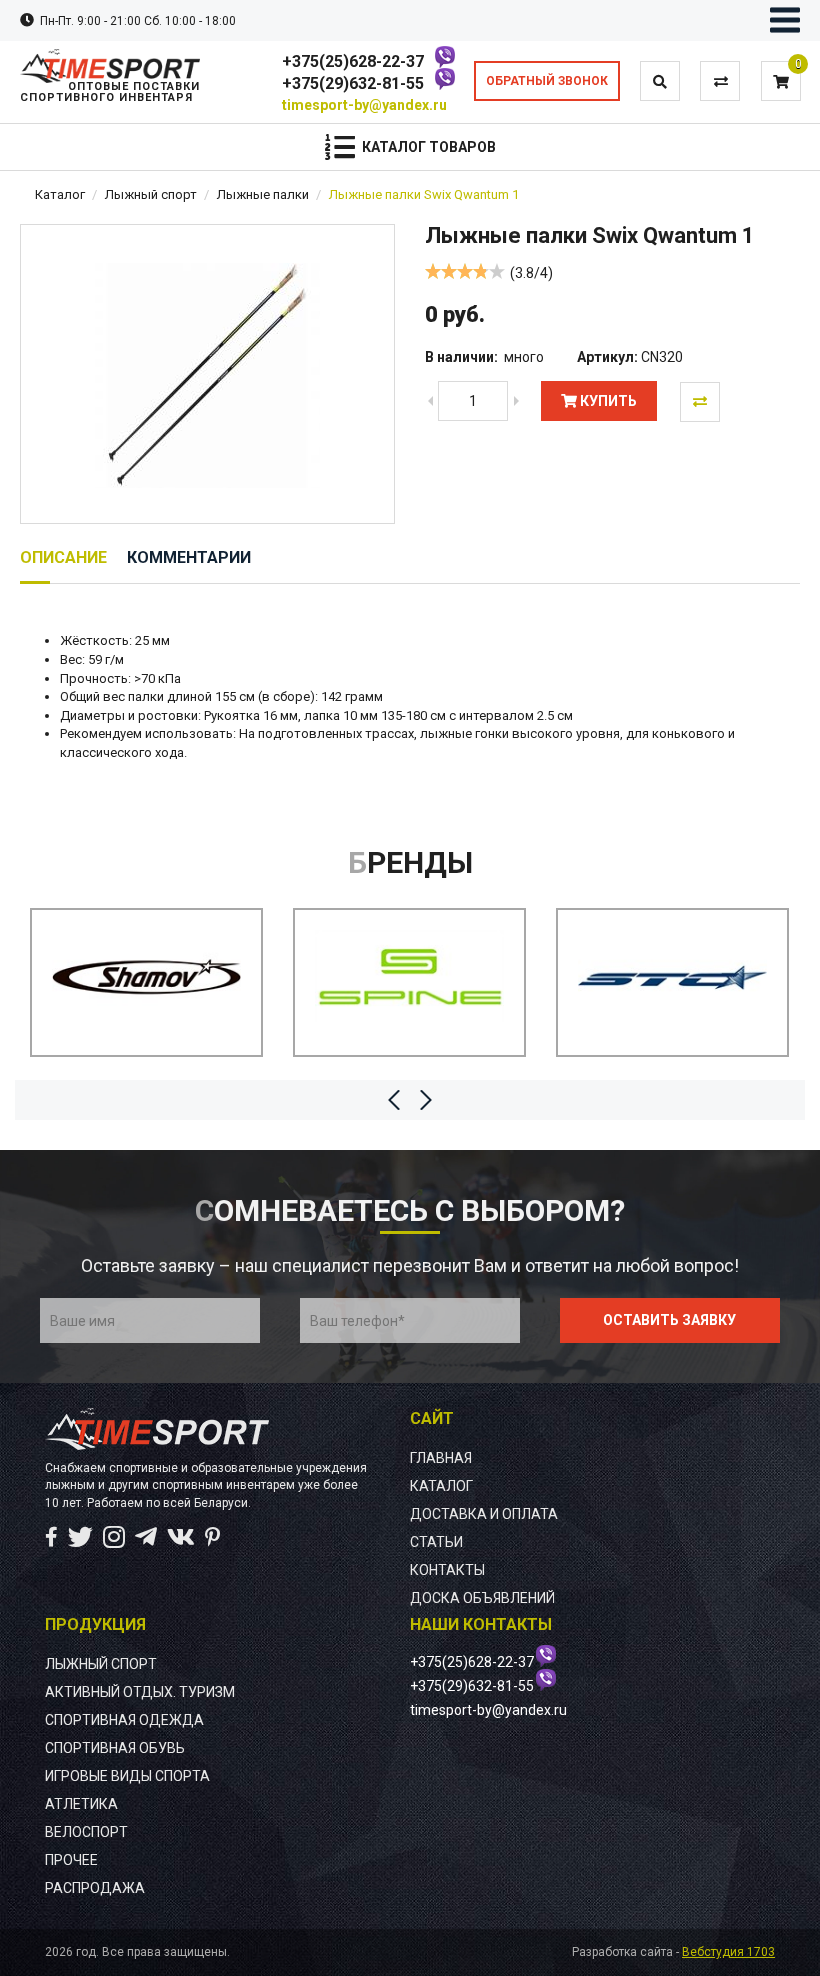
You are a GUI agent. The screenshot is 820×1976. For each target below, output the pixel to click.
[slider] (465, 271)
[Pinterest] (212, 1537)
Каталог (60, 194)
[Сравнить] (700, 402)
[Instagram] (114, 1537)
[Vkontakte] (181, 1537)
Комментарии (189, 557)
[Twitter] (80, 1537)
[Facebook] (51, 1537)
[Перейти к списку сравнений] (721, 82)
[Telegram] (146, 1537)
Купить (607, 401)
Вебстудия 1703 (728, 1952)
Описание (63, 557)
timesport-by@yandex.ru (364, 105)
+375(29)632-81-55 (353, 83)
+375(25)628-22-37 (353, 61)
